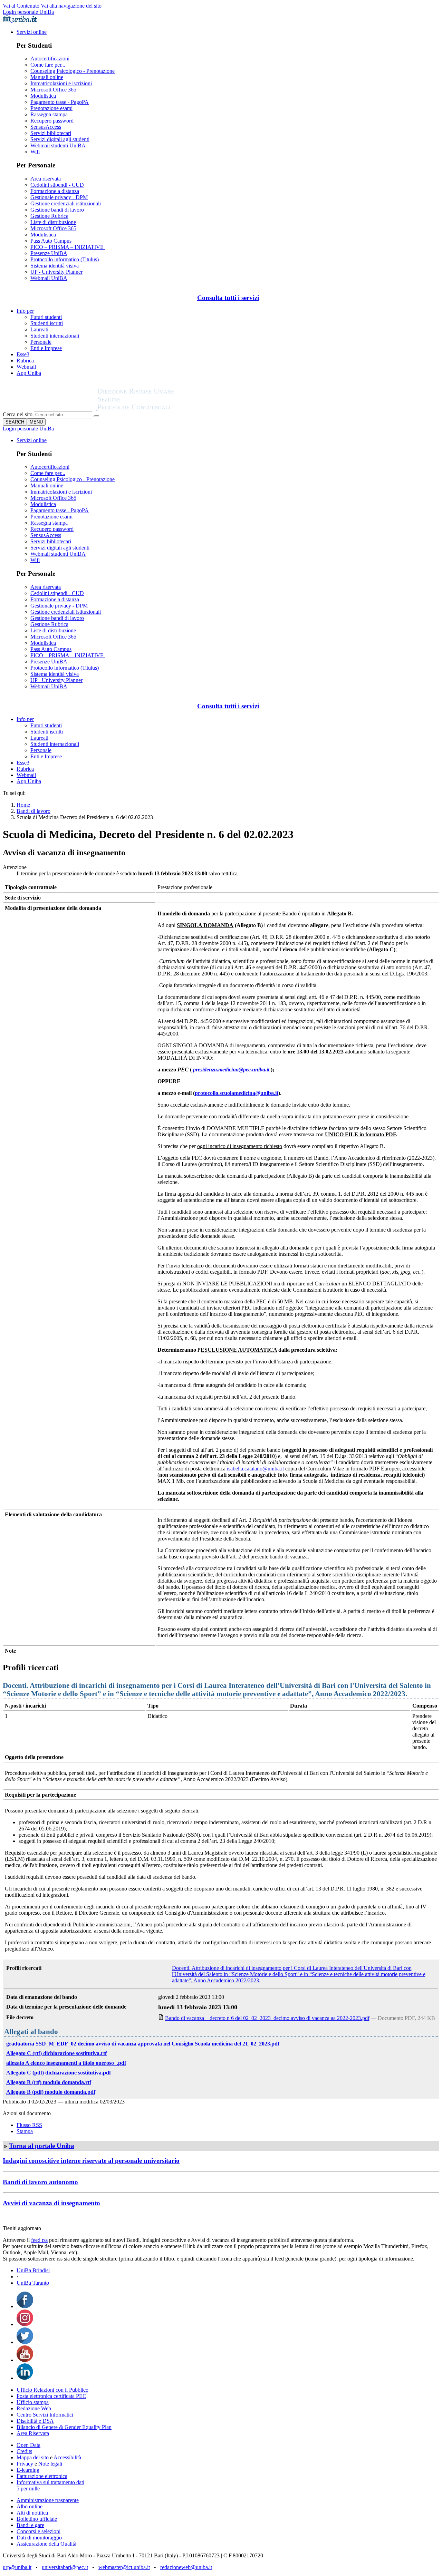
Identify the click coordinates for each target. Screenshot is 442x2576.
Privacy (25, 2464)
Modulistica (43, 96)
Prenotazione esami (51, 108)
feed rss (39, 2240)
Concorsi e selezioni (39, 2531)
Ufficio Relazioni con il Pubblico (52, 2390)
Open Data (28, 2445)
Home (23, 805)
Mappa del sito (33, 2457)
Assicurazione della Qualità (46, 2544)
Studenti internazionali (55, 336)
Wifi (35, 152)
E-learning (28, 2470)
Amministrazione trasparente (48, 2500)
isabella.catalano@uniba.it (255, 1469)
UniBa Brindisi (33, 2270)
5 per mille (28, 2488)
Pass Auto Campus (51, 241)
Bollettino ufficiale (37, 2519)
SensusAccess (46, 127)
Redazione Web (34, 2408)
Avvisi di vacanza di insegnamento (51, 2203)
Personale (41, 342)
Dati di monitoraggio (39, 2538)
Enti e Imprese (46, 348)
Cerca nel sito (18, 414)
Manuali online (47, 77)
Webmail (26, 367)
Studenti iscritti (47, 323)
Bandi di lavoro (33, 811)
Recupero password (52, 121)
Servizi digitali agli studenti (60, 139)
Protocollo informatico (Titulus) (65, 259)
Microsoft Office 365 (53, 90)
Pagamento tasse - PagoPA (60, 102)
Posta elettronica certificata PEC (51, 2396)
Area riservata (46, 179)
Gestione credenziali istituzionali (66, 203)
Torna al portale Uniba (42, 2146)
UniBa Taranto (33, 2283)
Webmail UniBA (49, 278)
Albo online (30, 2506)
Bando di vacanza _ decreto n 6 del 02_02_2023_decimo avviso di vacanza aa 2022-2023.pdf (267, 2018)
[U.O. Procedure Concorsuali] (50, 408)
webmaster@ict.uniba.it (124, 2567)
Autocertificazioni (50, 59)
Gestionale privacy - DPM (59, 197)
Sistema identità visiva (55, 266)
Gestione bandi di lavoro (57, 210)
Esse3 (23, 354)
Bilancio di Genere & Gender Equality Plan (64, 2427)
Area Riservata (33, 2433)
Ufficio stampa (33, 2402)
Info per (25, 311)
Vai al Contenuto (21, 6)
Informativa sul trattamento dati (50, 2482)
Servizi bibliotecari (51, 133)
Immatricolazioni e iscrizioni (61, 83)
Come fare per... (48, 65)
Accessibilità (67, 2457)
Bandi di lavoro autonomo (40, 2182)
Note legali (50, 2464)
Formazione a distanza (55, 191)
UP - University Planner (56, 272)
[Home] (153, 408)
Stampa (25, 2131)
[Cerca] (96, 416)
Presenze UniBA (49, 253)
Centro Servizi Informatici (45, 2415)
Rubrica (25, 361)
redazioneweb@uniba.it (186, 2567)
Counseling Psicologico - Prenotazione (73, 71)
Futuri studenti (46, 317)
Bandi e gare (30, 2525)
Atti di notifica (32, 2513)
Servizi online (32, 32)
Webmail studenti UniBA (58, 145)
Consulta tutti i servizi (228, 298)
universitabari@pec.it (65, 2567)
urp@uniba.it (17, 2567)
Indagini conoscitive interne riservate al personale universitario (91, 2161)
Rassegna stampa (49, 114)
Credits (24, 2451)
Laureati (39, 329)
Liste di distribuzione (53, 222)
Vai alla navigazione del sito (71, 6)
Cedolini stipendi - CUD (57, 185)
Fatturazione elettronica (42, 2476)
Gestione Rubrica (49, 216)
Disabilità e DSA (35, 2421)
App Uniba (29, 373)
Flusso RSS (29, 2125)
